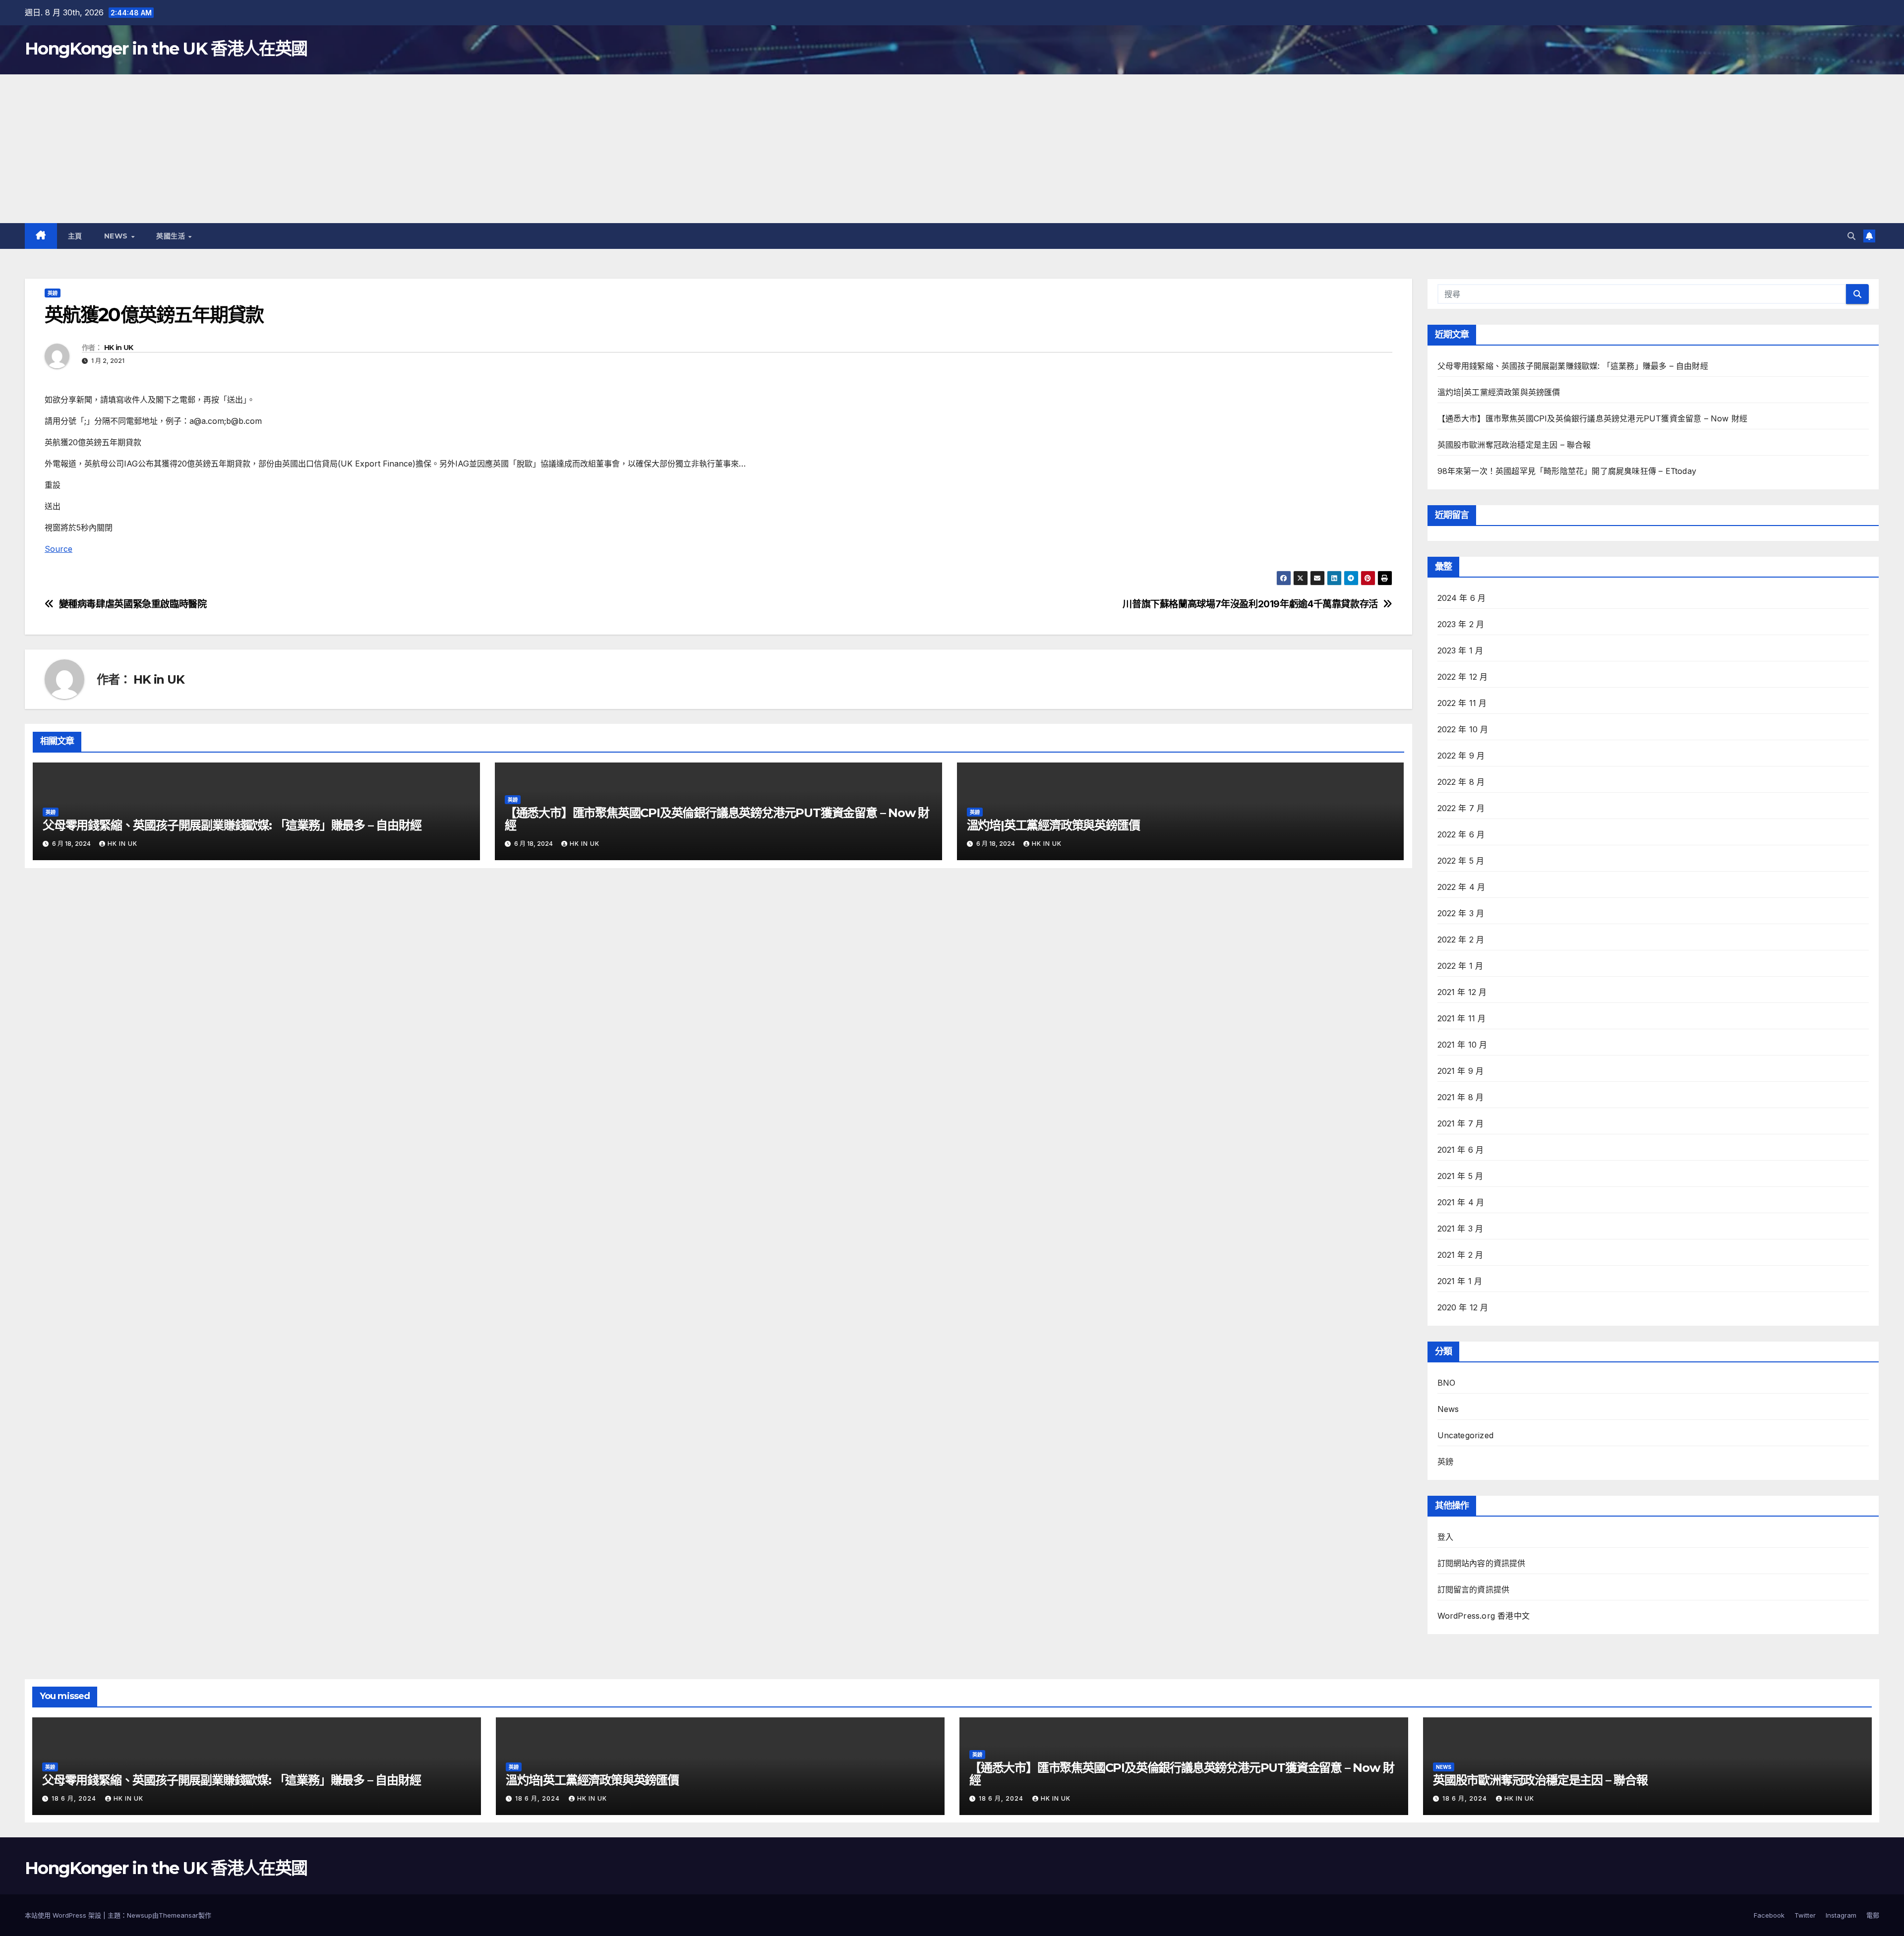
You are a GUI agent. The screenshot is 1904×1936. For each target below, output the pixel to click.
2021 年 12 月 (1462, 992)
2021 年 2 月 (1460, 1255)
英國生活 (172, 236)
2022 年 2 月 (1461, 939)
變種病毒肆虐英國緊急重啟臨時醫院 (133, 604)
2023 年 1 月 (1460, 650)
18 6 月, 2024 (75, 1798)
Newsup (140, 1915)
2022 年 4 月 (1461, 887)
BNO (1447, 1383)
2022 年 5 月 (1461, 861)
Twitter (1805, 1915)
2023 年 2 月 (1461, 624)
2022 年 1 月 (1460, 966)
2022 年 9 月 (1461, 756)
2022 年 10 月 (1463, 729)
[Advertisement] (952, 149)
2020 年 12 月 (1463, 1307)
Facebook (1769, 1915)
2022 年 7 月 (1461, 808)
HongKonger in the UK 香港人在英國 (166, 49)
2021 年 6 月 (1461, 1150)
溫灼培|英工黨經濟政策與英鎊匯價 (1053, 825)
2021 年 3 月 (1460, 1229)
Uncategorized (1466, 1435)
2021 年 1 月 (1460, 1281)
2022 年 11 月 (1462, 703)
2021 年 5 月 (1460, 1176)
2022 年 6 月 (1461, 834)
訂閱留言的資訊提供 (1474, 1589)
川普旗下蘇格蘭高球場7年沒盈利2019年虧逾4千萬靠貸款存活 (1250, 604)
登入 (1445, 1537)
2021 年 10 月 (1462, 1045)
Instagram (1841, 1915)
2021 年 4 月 (1461, 1202)
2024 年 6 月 (1462, 598)
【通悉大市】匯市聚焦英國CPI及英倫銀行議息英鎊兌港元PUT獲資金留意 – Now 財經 (717, 819)
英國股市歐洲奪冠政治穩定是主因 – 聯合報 (1514, 445)
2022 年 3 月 (1461, 913)
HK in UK (119, 348)
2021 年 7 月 (1461, 1123)
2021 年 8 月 (1461, 1097)
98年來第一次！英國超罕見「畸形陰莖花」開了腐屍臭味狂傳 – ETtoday (1567, 471)
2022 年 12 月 (1463, 677)
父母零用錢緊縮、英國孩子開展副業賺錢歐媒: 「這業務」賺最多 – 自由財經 (232, 825)
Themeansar (178, 1915)
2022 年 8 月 (1461, 782)
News (117, 236)
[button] (1851, 236)
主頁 (75, 236)
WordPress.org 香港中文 (1484, 1616)
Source (59, 549)
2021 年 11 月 (1462, 1018)
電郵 (1873, 1915)
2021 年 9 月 (1461, 1071)
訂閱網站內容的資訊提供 (1482, 1563)
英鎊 (53, 293)
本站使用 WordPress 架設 (64, 1915)
